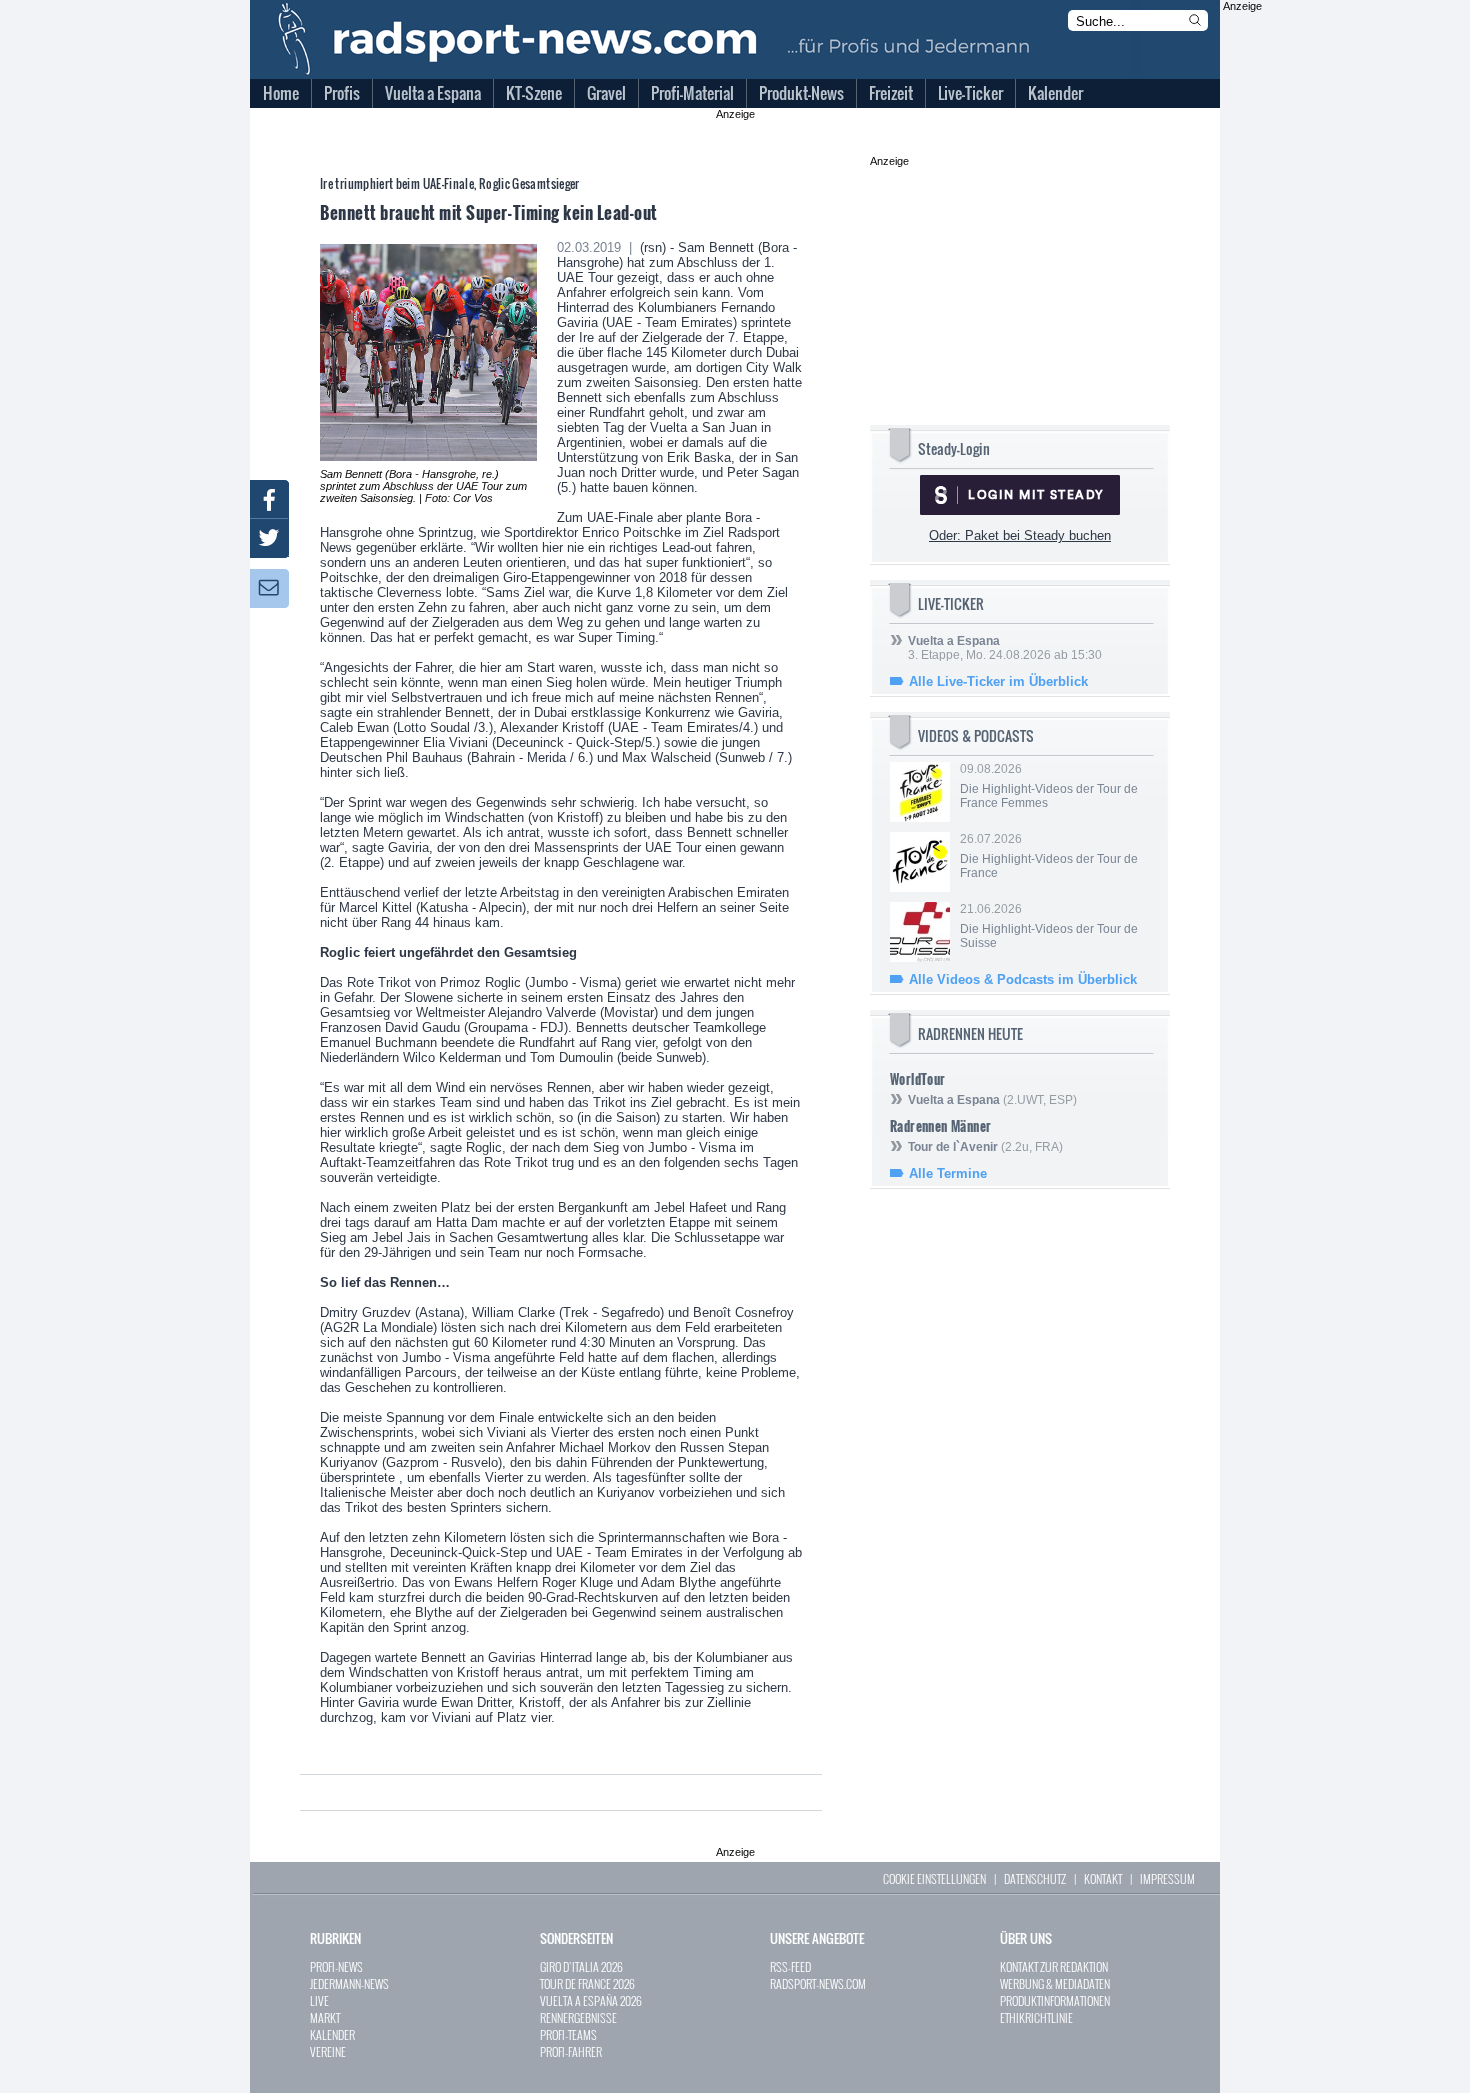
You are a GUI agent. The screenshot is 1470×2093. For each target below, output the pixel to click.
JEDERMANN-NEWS (349, 1983)
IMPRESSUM (1167, 1878)
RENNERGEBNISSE (578, 2017)
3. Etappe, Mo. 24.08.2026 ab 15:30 (1005, 648)
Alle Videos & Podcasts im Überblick (1023, 979)
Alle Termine (948, 1173)
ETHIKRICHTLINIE (1036, 2017)
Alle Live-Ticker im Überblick (998, 681)
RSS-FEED (790, 1966)
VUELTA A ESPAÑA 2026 (591, 2000)
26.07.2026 (1049, 856)
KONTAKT (1103, 1878)
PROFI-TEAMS (568, 2034)
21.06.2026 (1049, 926)
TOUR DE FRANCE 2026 (587, 1983)
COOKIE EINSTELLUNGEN (934, 1878)
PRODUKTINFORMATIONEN (1055, 2000)
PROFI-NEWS (336, 1966)
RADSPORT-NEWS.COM (818, 1983)
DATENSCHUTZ (1035, 1878)
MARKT (325, 2017)
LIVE (319, 2000)
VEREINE (328, 2051)
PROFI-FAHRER (571, 2051)
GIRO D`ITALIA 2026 (581, 1966)
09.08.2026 (1049, 786)
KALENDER (332, 2034)
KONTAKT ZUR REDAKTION (1054, 1966)
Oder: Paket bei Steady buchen (1020, 535)
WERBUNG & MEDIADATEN (1055, 1983)
